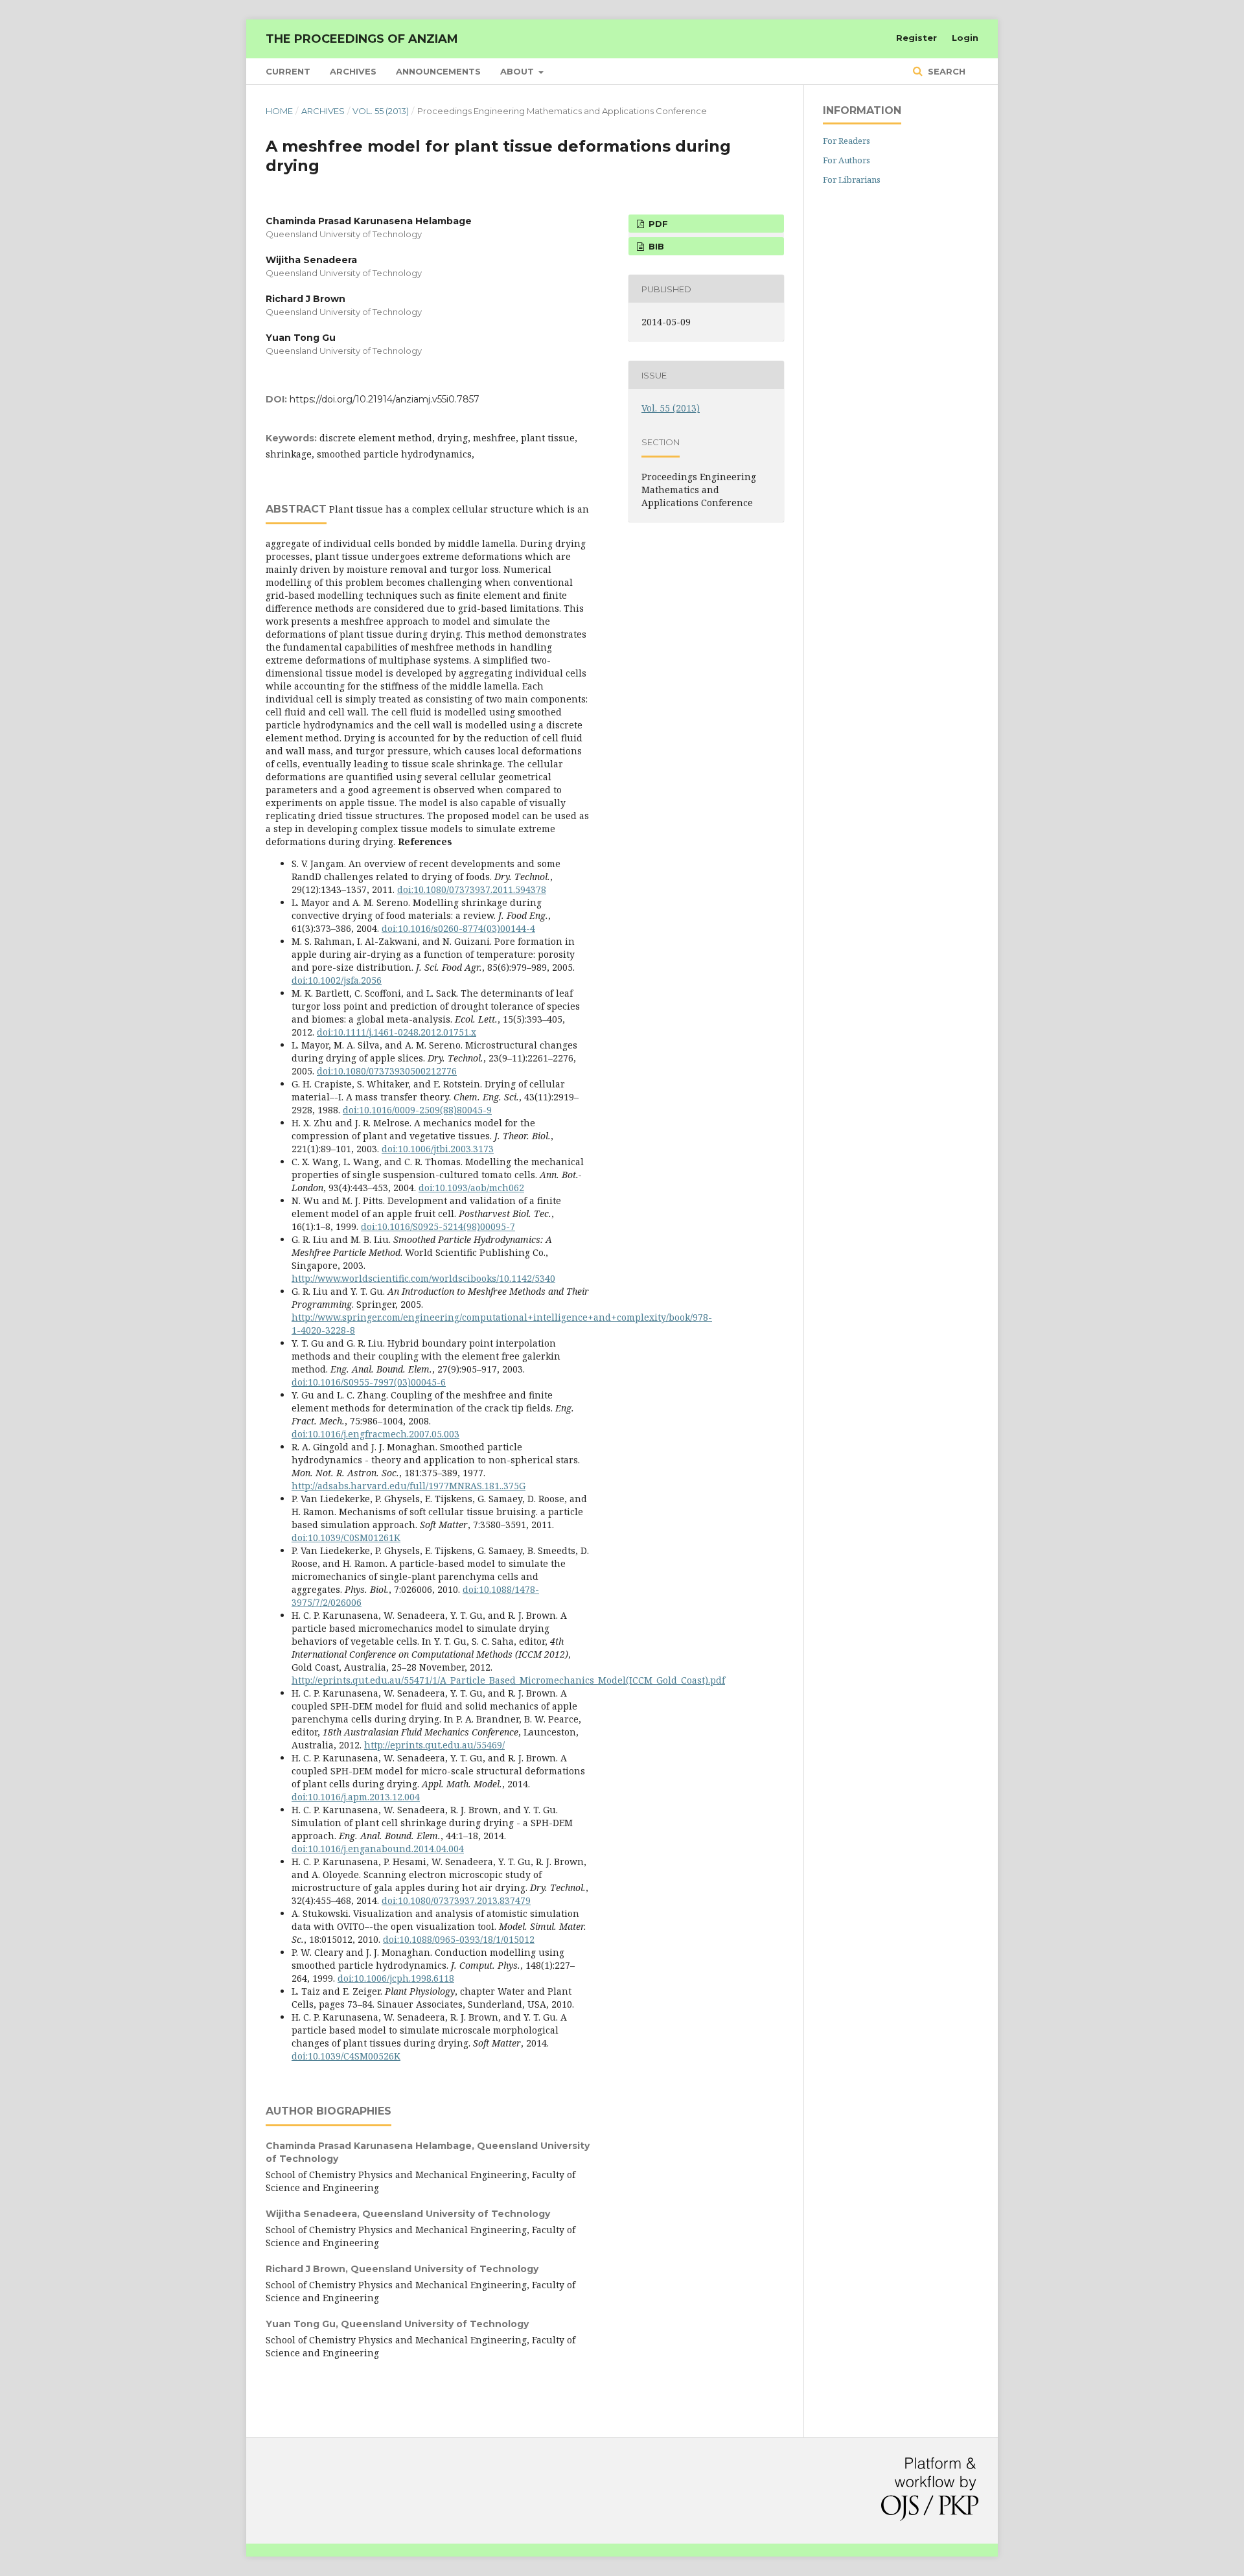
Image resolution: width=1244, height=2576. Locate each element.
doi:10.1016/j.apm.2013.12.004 (356, 1797)
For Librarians (852, 180)
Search (945, 71)
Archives (353, 71)
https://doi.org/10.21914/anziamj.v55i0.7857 (385, 399)
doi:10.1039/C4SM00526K (346, 2056)
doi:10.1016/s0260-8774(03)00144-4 (458, 928)
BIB (655, 246)
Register (916, 38)
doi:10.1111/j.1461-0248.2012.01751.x (397, 1032)
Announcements (438, 71)
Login (965, 38)
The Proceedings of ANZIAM (362, 39)
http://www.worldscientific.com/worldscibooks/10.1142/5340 (423, 1278)
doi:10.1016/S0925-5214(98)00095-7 (438, 1226)
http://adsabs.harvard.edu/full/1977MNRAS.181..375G (409, 1486)
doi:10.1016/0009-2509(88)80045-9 (417, 1110)
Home (279, 111)
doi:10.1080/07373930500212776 (387, 1071)
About (518, 71)
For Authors (847, 160)
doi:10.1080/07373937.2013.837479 (456, 1900)
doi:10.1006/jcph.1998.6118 (396, 1978)
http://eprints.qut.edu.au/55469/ (434, 1745)
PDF (657, 224)
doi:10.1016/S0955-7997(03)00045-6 (369, 1382)
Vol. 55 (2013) (381, 111)
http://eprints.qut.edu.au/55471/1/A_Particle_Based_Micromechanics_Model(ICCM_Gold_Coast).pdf (508, 1680)
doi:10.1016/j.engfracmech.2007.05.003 (375, 1434)
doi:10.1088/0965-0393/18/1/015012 (459, 1939)
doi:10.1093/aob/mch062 (471, 1188)
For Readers (847, 141)
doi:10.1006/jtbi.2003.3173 (438, 1149)
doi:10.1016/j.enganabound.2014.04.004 (378, 1849)
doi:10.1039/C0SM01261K (346, 1537)
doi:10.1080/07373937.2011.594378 (472, 889)
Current (288, 71)
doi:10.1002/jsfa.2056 (337, 980)
